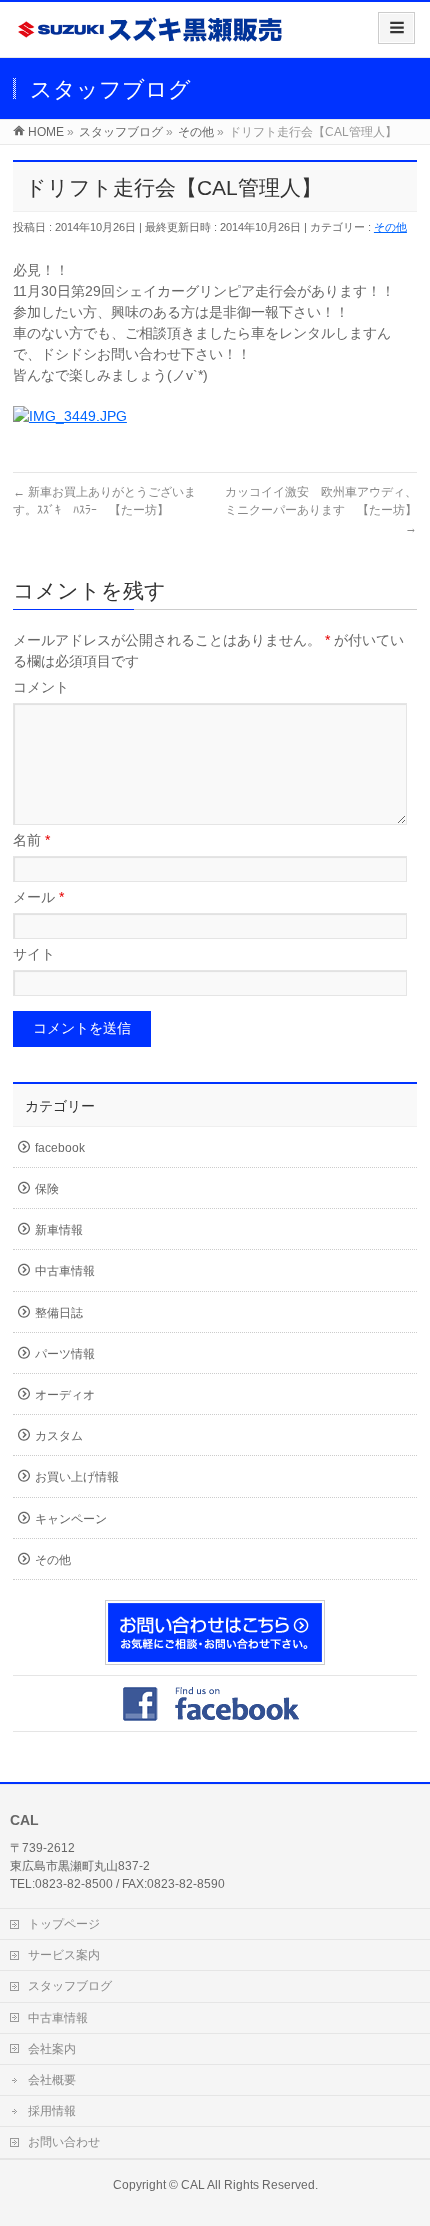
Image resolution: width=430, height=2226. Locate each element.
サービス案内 (64, 1955)
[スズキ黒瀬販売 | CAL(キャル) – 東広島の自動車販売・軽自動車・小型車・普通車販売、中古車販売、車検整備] (151, 36)
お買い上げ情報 (77, 1477)
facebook (60, 1148)
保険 (47, 1189)
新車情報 (59, 1230)
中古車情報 (65, 1271)
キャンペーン (71, 1519)
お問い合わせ (64, 2142)
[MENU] (396, 28)
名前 (31, 840)
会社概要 (52, 2080)
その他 (390, 227)
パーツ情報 (65, 1354)
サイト (34, 954)
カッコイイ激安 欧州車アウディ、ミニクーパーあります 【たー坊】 (321, 510)
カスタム (59, 1436)
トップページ (64, 1924)
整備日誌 (59, 1313)
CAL (193, 2185)
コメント (41, 687)
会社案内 (52, 2049)
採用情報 (52, 2111)
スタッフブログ (70, 1986)
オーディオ (65, 1395)
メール (38, 897)
